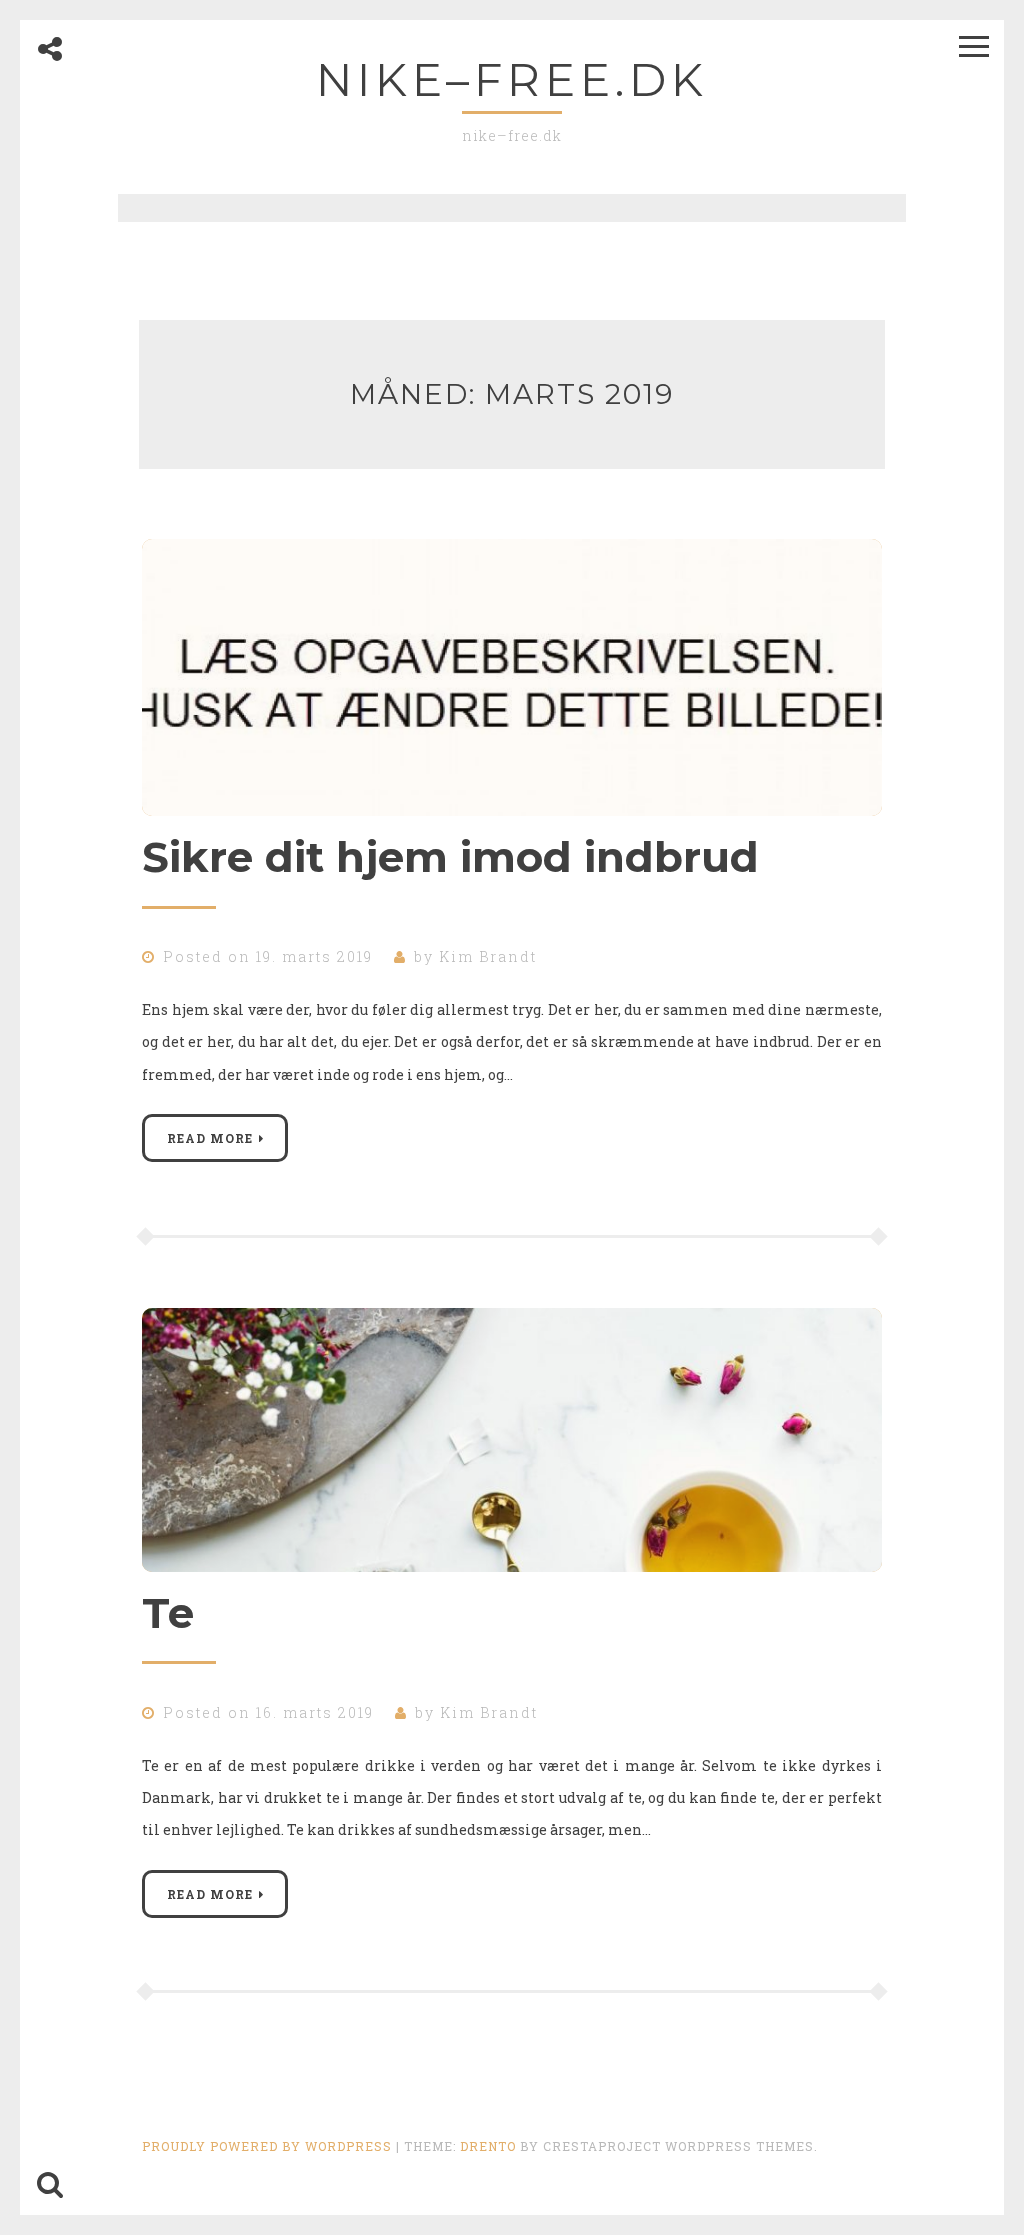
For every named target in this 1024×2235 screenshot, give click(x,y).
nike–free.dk (512, 79)
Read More (210, 1138)
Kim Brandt (488, 956)
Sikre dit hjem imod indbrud (450, 857)
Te (168, 1613)
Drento (488, 2146)
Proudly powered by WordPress (267, 2146)
